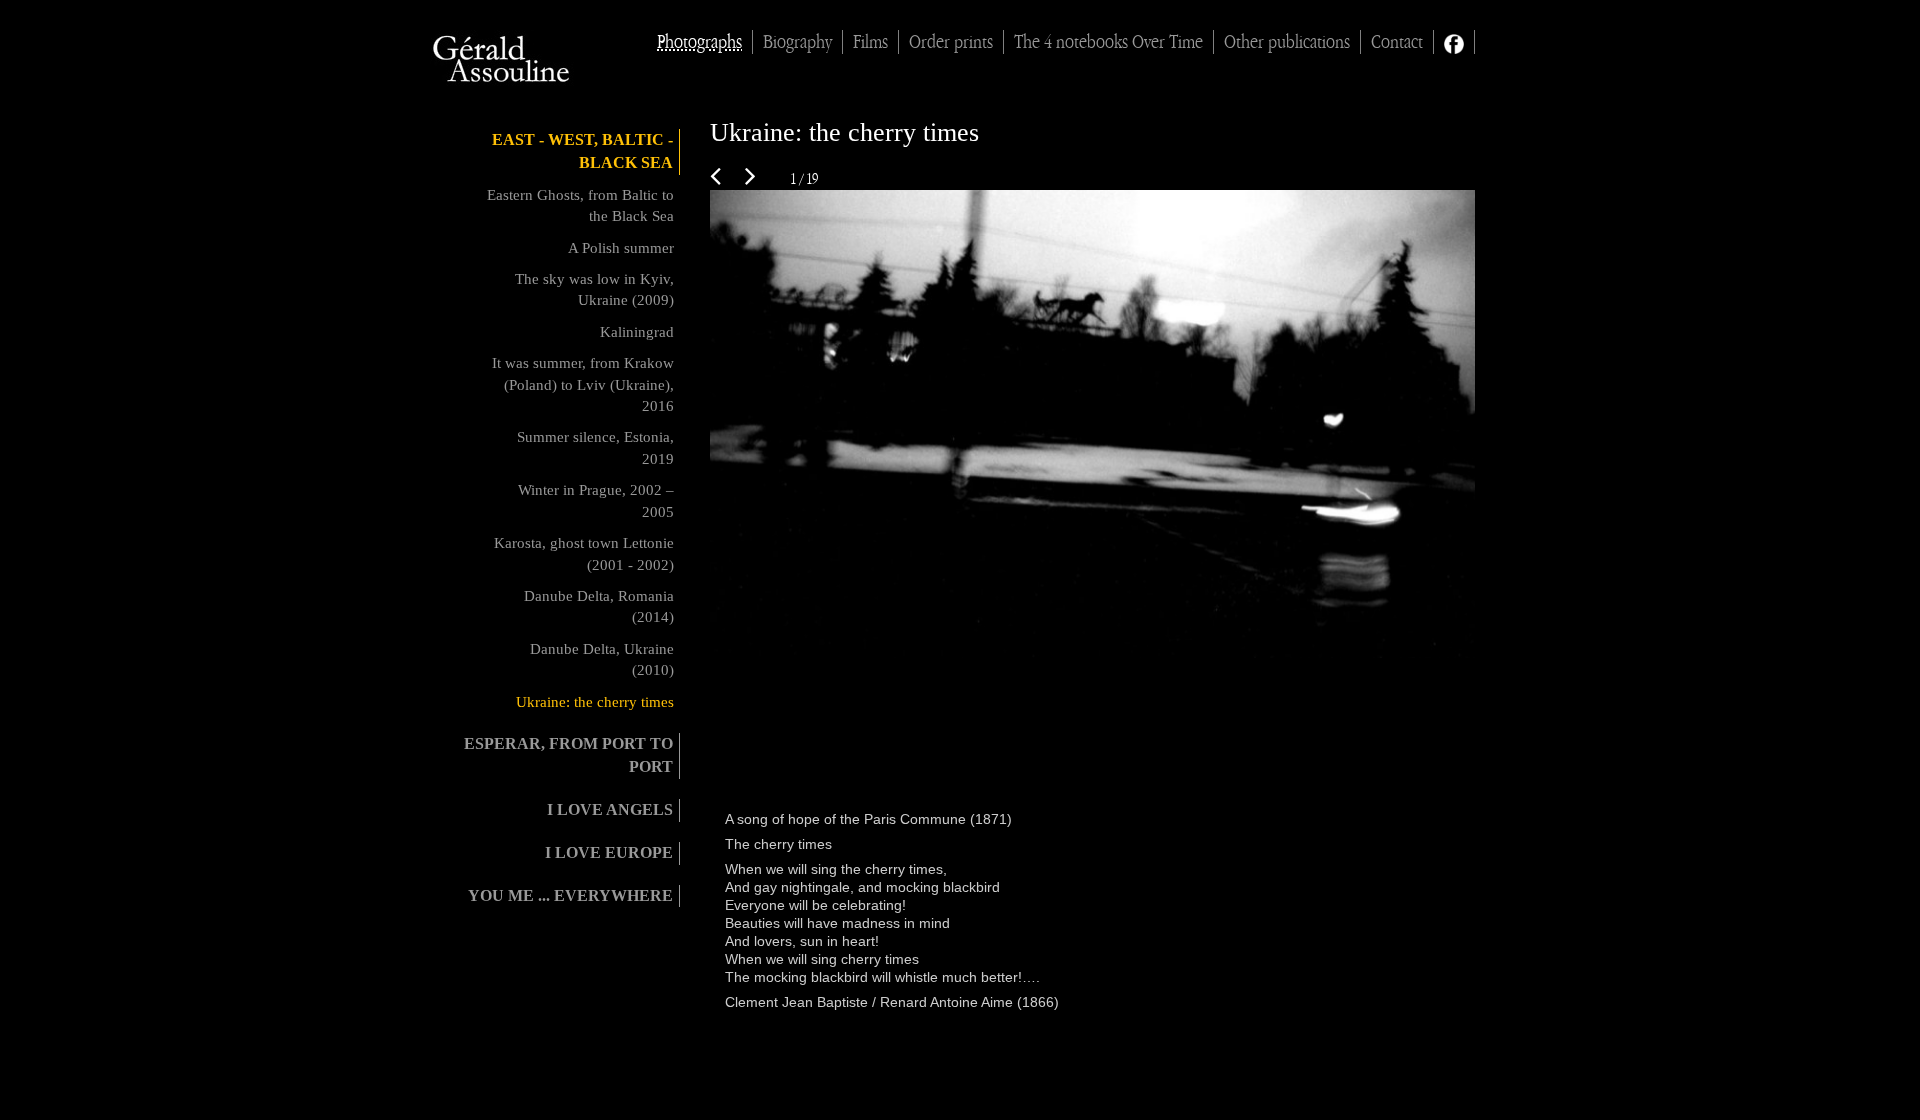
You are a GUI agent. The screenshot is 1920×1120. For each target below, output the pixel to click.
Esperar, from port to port (568, 755)
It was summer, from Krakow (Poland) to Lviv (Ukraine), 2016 (583, 384)
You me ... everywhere (570, 895)
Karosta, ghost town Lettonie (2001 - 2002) (584, 553)
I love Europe (609, 852)
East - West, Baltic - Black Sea (582, 151)
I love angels (610, 809)
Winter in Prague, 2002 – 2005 (596, 500)
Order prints (951, 42)
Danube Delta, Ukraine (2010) (602, 659)
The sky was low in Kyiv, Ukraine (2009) (594, 289)
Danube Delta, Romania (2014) (599, 606)
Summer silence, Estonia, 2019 (595, 447)
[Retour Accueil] (502, 59)
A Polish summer (621, 248)
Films (870, 42)
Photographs (699, 42)
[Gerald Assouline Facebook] (1454, 42)
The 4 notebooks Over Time (1108, 42)
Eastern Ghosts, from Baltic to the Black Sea (580, 205)
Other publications (1287, 42)
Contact (1397, 42)
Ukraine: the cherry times (595, 702)
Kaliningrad (637, 332)
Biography (797, 42)
